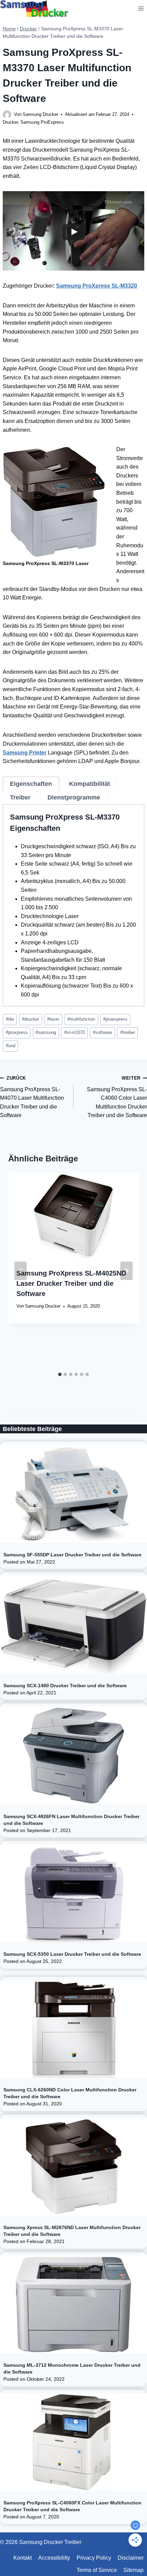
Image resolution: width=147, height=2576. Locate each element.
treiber (128, 1032)
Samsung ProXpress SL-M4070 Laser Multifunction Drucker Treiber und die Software (32, 1097)
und (11, 1046)
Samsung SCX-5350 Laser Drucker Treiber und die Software (72, 1954)
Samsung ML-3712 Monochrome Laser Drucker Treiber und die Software (72, 2368)
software (103, 1032)
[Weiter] (126, 1271)
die (10, 1019)
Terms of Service (97, 2570)
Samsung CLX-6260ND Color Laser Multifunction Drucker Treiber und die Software (70, 2093)
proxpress (17, 1032)
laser (53, 1019)
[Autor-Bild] (7, 115)
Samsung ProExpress (42, 122)
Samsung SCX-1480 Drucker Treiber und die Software (65, 1686)
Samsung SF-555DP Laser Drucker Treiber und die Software (72, 1555)
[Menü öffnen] (141, 8)
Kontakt (23, 2558)
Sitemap (133, 2570)
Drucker (10, 122)
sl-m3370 (75, 1032)
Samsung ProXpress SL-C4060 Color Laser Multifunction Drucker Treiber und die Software (117, 1097)
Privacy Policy (94, 2558)
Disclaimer (131, 2558)
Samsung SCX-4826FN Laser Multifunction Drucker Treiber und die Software (71, 1820)
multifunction (81, 1019)
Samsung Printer (25, 753)
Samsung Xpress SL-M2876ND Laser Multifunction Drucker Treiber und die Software (72, 2231)
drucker (30, 1019)
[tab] (31, 784)
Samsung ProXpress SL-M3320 (97, 286)
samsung (46, 1032)
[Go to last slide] (21, 1271)
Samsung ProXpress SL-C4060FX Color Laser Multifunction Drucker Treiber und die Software (72, 2506)
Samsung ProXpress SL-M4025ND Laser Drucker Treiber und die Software (71, 1283)
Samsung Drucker (40, 114)
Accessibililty (54, 2558)
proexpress (115, 1019)
